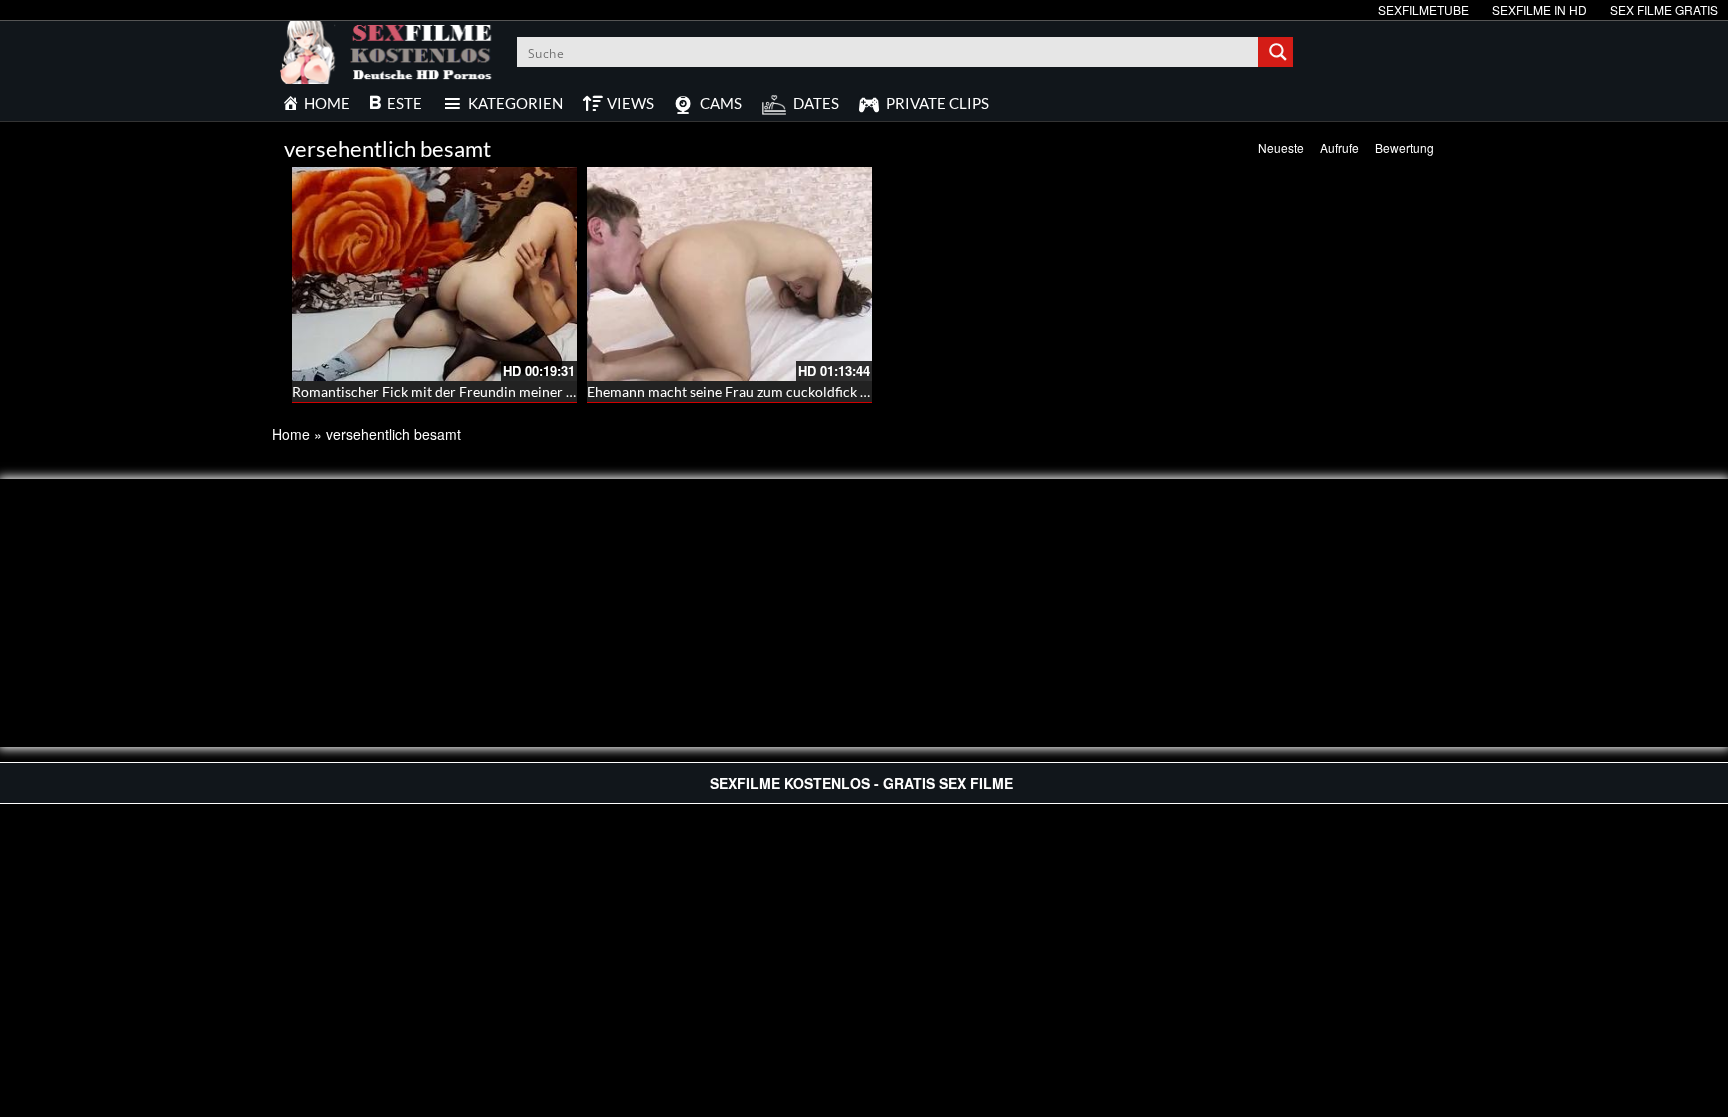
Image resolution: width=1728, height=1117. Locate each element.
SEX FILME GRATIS (1664, 9)
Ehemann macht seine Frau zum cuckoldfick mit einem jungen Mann (796, 391)
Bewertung (1404, 147)
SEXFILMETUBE (1423, 9)
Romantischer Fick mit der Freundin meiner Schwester (461, 391)
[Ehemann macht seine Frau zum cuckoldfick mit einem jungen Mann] (729, 274)
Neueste (1281, 147)
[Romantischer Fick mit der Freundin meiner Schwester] (434, 274)
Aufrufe (1339, 147)
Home (291, 434)
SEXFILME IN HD (1539, 9)
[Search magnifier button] (1278, 52)
